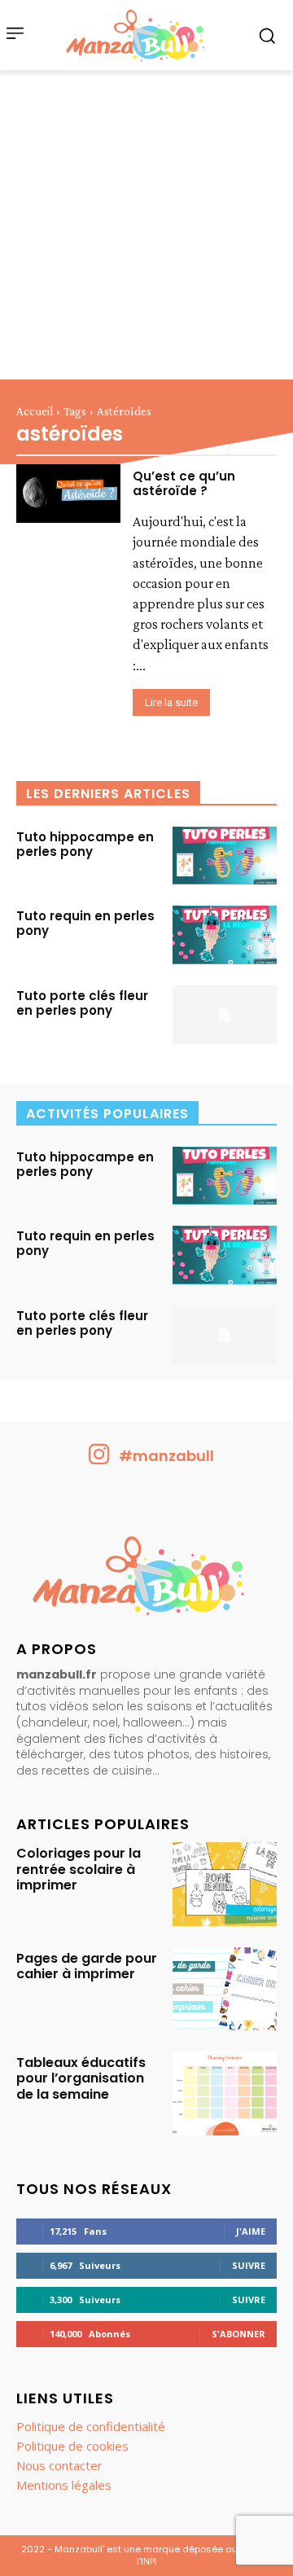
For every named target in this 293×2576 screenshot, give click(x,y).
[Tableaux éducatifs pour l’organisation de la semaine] (225, 2093)
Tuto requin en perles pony (85, 923)
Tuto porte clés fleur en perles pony (82, 1003)
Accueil (35, 411)
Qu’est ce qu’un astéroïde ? (184, 483)
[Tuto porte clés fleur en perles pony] (225, 1015)
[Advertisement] (146, 225)
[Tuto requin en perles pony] (225, 935)
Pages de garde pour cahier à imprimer (87, 1966)
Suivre (249, 2265)
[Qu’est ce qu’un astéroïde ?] (68, 494)
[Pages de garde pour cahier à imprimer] (225, 1989)
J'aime (251, 2231)
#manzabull (166, 1456)
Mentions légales (64, 2485)
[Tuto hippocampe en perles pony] (225, 856)
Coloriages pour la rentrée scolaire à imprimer (79, 1869)
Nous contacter (59, 2465)
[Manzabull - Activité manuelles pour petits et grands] (146, 1580)
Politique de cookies (72, 2446)
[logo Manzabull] (135, 35)
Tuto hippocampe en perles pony (85, 844)
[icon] (99, 1460)
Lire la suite (171, 702)
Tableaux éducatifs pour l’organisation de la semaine (81, 2078)
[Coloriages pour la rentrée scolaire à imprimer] (225, 1884)
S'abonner (238, 2334)
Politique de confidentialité (91, 2426)
